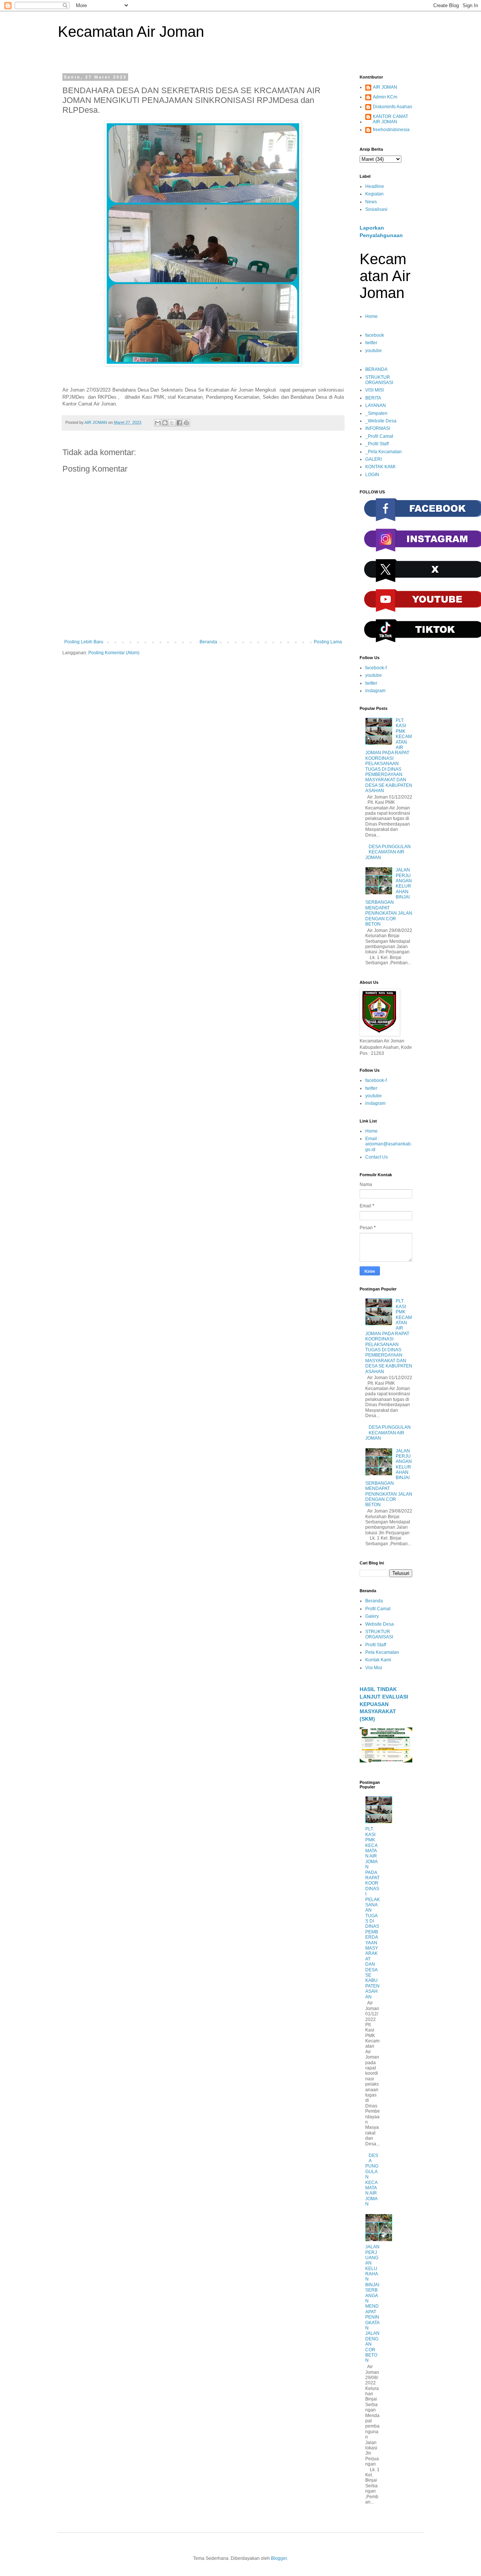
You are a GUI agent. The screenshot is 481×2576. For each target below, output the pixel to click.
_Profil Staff (377, 444)
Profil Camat (378, 1609)
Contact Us (377, 1157)
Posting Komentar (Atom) (114, 653)
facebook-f (376, 668)
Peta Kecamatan (382, 1652)
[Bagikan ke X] (172, 423)
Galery (372, 1616)
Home (371, 316)
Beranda (208, 642)
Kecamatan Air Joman (131, 32)
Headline (375, 186)
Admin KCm (385, 97)
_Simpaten (376, 413)
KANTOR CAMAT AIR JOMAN (390, 119)
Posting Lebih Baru (84, 642)
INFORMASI (378, 428)
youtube (374, 351)
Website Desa (380, 1624)
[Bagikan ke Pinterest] (186, 423)
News (371, 202)
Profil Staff (376, 1645)
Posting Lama (328, 642)
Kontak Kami (378, 1660)
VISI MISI (374, 390)
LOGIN (372, 475)
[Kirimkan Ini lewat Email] (158, 423)
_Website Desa (381, 421)
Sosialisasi (376, 209)
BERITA (373, 398)
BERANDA (376, 369)
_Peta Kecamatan (383, 452)
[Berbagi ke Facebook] (179, 423)
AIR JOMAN (385, 87)
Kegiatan (374, 194)
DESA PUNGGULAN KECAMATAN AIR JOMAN (388, 852)
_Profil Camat (379, 436)
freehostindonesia (391, 130)
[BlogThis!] (165, 423)
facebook (375, 335)
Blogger (279, 2558)
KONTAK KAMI (380, 467)
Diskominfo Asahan (393, 107)
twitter (371, 343)
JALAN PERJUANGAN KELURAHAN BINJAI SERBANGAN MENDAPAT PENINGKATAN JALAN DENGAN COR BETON (372, 2304)
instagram (375, 691)
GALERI (374, 459)
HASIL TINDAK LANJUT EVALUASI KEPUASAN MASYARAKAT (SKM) (384, 1704)
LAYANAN (376, 405)
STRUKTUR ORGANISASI (379, 380)
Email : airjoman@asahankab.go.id (389, 1144)
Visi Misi (374, 1668)
